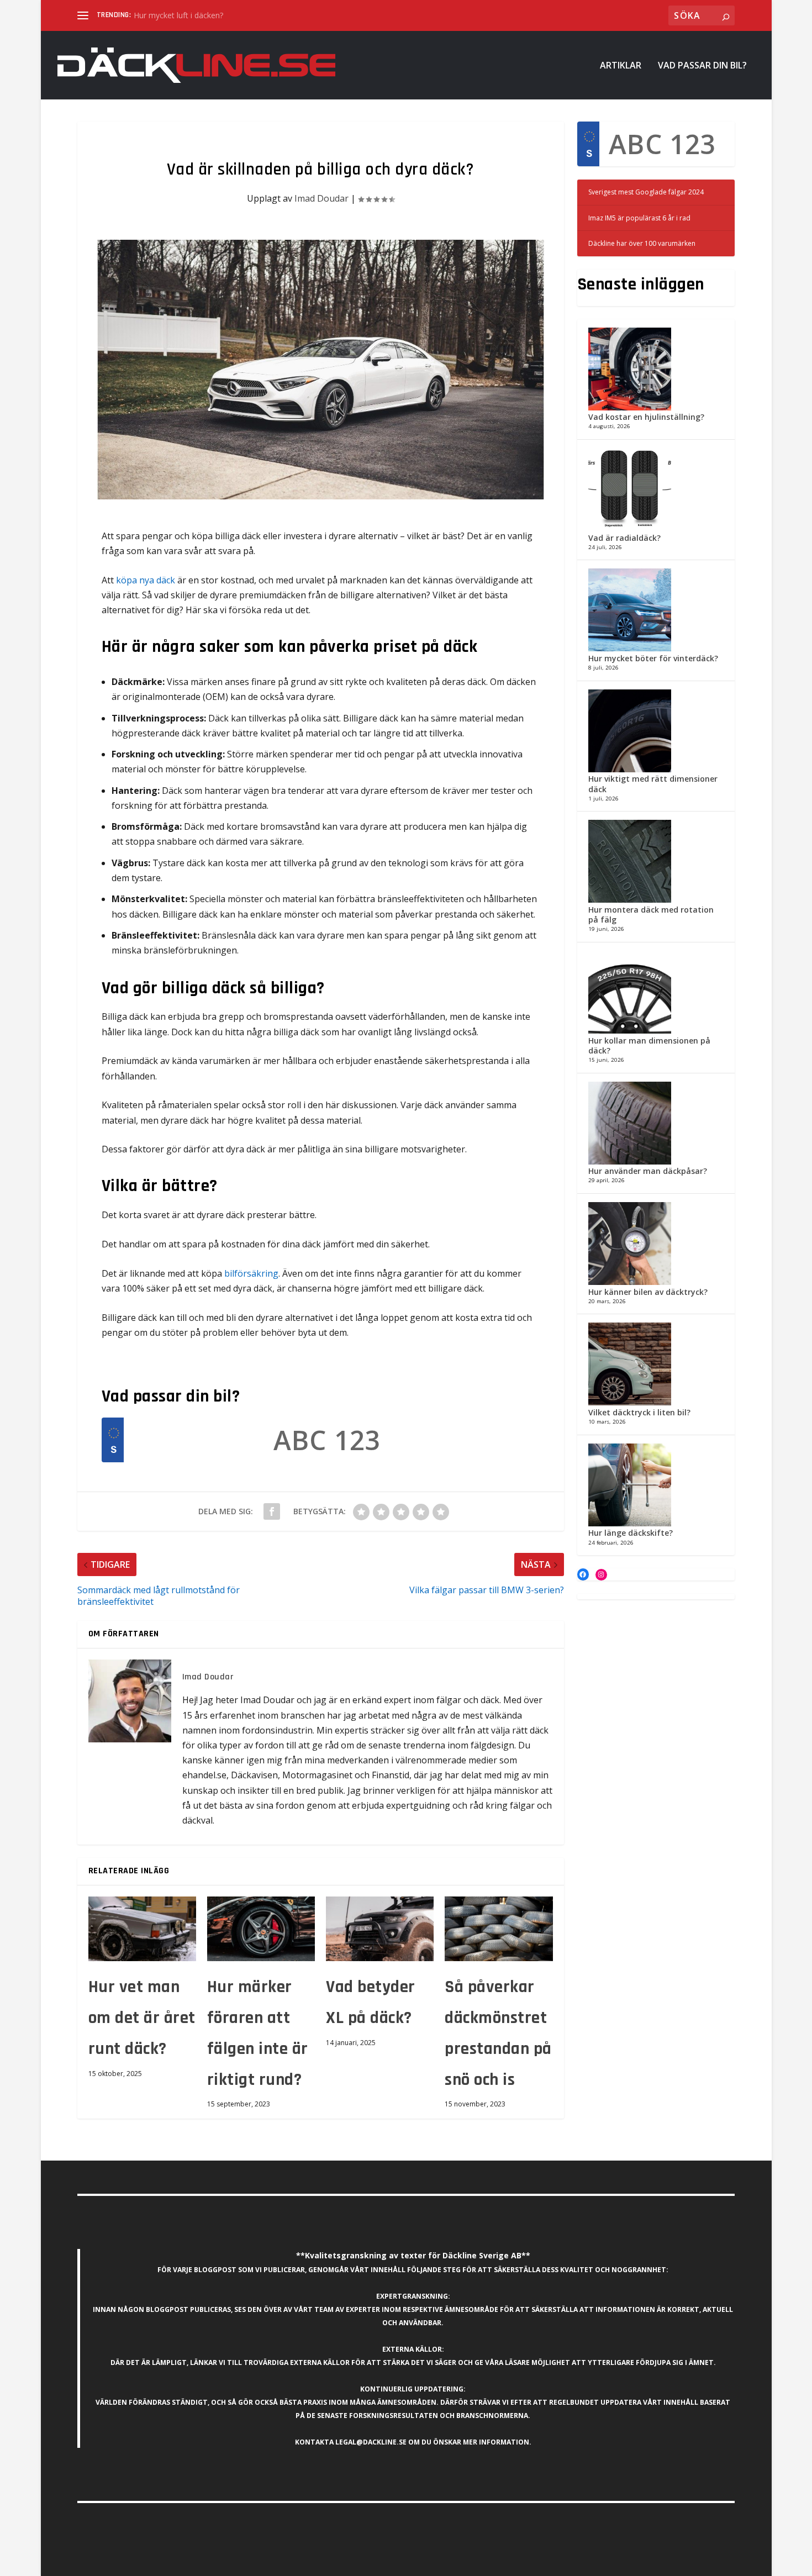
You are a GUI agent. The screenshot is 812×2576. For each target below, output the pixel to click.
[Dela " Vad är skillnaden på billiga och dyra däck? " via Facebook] (272, 1511)
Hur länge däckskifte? (631, 1533)
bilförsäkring (251, 1273)
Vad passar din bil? (702, 66)
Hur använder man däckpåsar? (648, 1171)
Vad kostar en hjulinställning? (646, 417)
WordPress (243, 2563)
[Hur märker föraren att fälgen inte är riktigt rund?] (261, 1929)
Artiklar (621, 66)
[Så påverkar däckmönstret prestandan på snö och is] (499, 1929)
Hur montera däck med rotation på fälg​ (651, 915)
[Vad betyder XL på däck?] (380, 1929)
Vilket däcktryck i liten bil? (639, 1412)
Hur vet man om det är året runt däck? (142, 2018)
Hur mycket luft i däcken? (178, 15)
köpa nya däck (146, 580)
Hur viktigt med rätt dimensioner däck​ (653, 784)
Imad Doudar (321, 198)
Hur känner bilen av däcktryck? (648, 1292)
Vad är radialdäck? (624, 538)
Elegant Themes (154, 2563)
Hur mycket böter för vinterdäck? (653, 658)
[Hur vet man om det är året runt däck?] (142, 1929)
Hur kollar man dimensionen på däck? (649, 1045)
